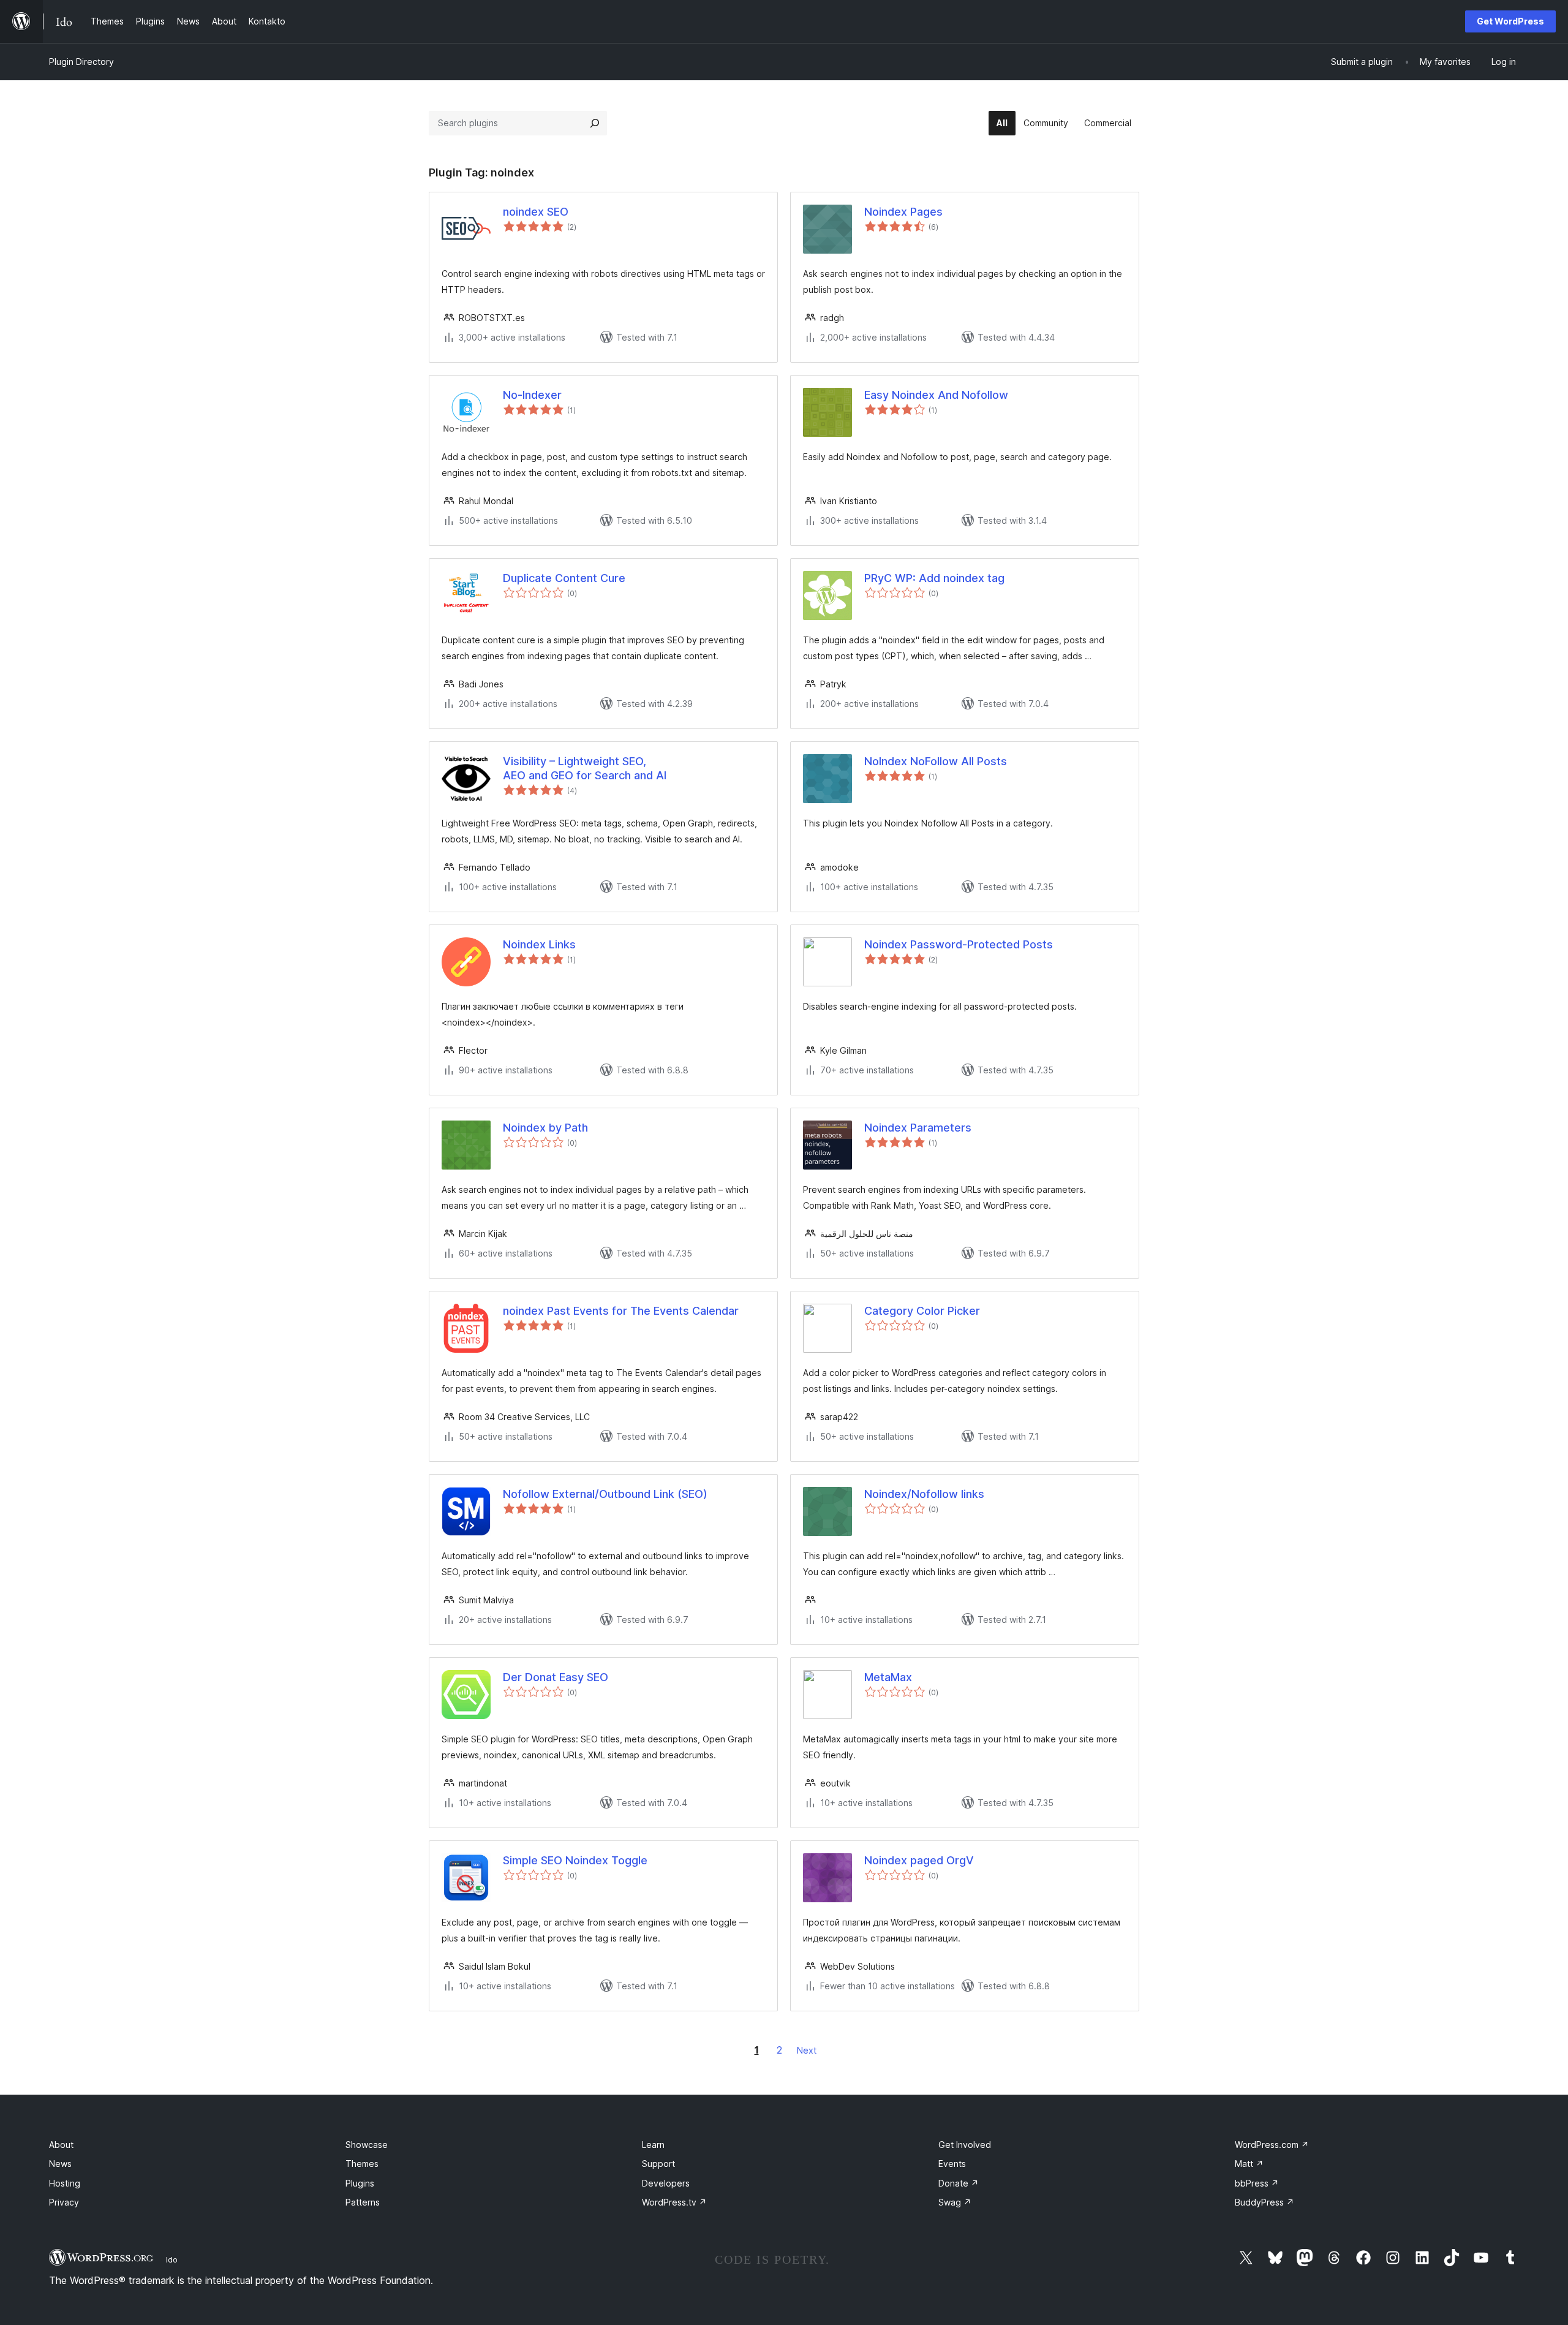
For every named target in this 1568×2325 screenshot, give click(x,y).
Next (807, 2050)
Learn (653, 2145)
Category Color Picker (922, 1311)
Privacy (64, 2202)
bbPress (1257, 2183)
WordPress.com (1272, 2145)
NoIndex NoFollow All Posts (936, 761)
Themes (362, 2164)
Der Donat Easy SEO (556, 1677)
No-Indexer (532, 395)
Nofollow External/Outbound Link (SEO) (605, 1494)
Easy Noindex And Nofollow (936, 395)
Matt (1249, 2164)
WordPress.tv (674, 2202)
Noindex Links (539, 944)
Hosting (65, 2183)
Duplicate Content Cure (564, 578)
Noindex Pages (903, 212)
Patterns (363, 2202)
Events (952, 2164)
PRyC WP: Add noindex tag (934, 578)
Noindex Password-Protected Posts (959, 944)
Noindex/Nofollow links (924, 1494)
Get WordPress (1510, 21)
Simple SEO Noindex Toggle (575, 1860)
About (61, 2145)
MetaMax (888, 1677)
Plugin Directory (81, 62)
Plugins (360, 2183)
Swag (955, 2202)
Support (658, 2164)
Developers (666, 2183)
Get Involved (965, 2145)
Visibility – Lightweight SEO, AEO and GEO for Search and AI (585, 768)
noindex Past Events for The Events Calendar (621, 1311)
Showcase (367, 2145)
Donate (959, 2183)
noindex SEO (536, 212)
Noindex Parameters (918, 1128)
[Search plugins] (595, 123)
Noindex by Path (545, 1128)
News (60, 2164)
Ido (172, 2259)
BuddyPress (1265, 2202)
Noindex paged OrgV (919, 1860)
